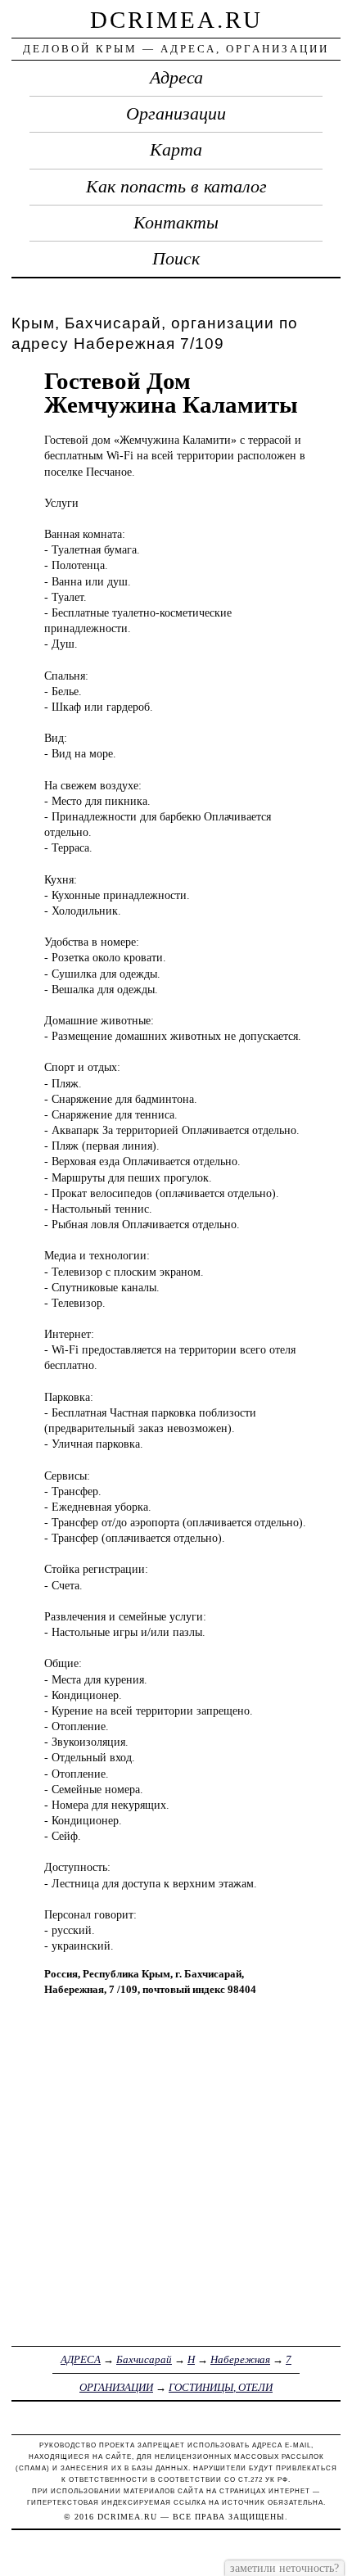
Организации (176, 114)
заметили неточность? (284, 2568)
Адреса (176, 78)
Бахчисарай (144, 2359)
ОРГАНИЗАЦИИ (116, 2387)
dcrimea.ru (176, 20)
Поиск (176, 259)
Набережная (240, 2359)
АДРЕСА (81, 2359)
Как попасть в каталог (176, 187)
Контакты (176, 223)
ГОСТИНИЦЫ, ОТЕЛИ (221, 2387)
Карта (176, 150)
